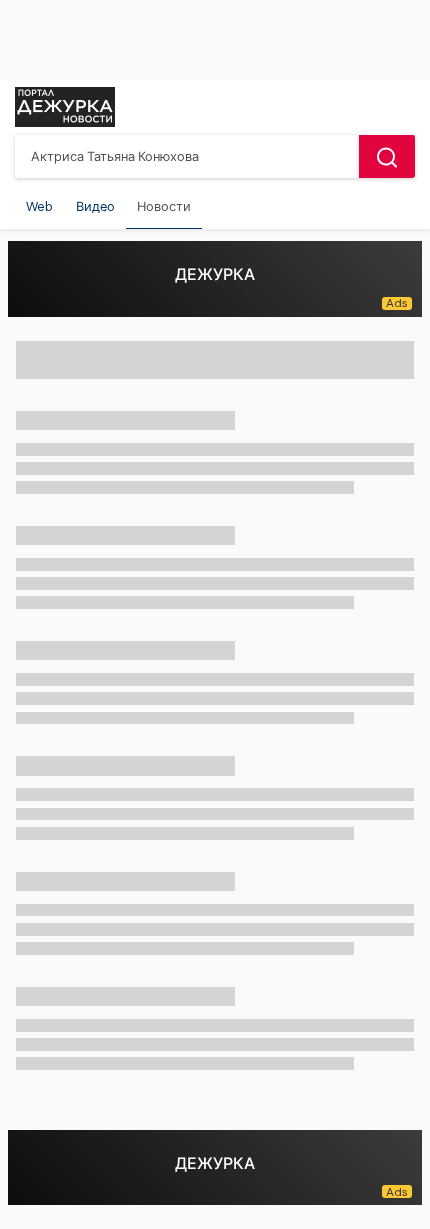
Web (39, 206)
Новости (164, 206)
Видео (95, 206)
